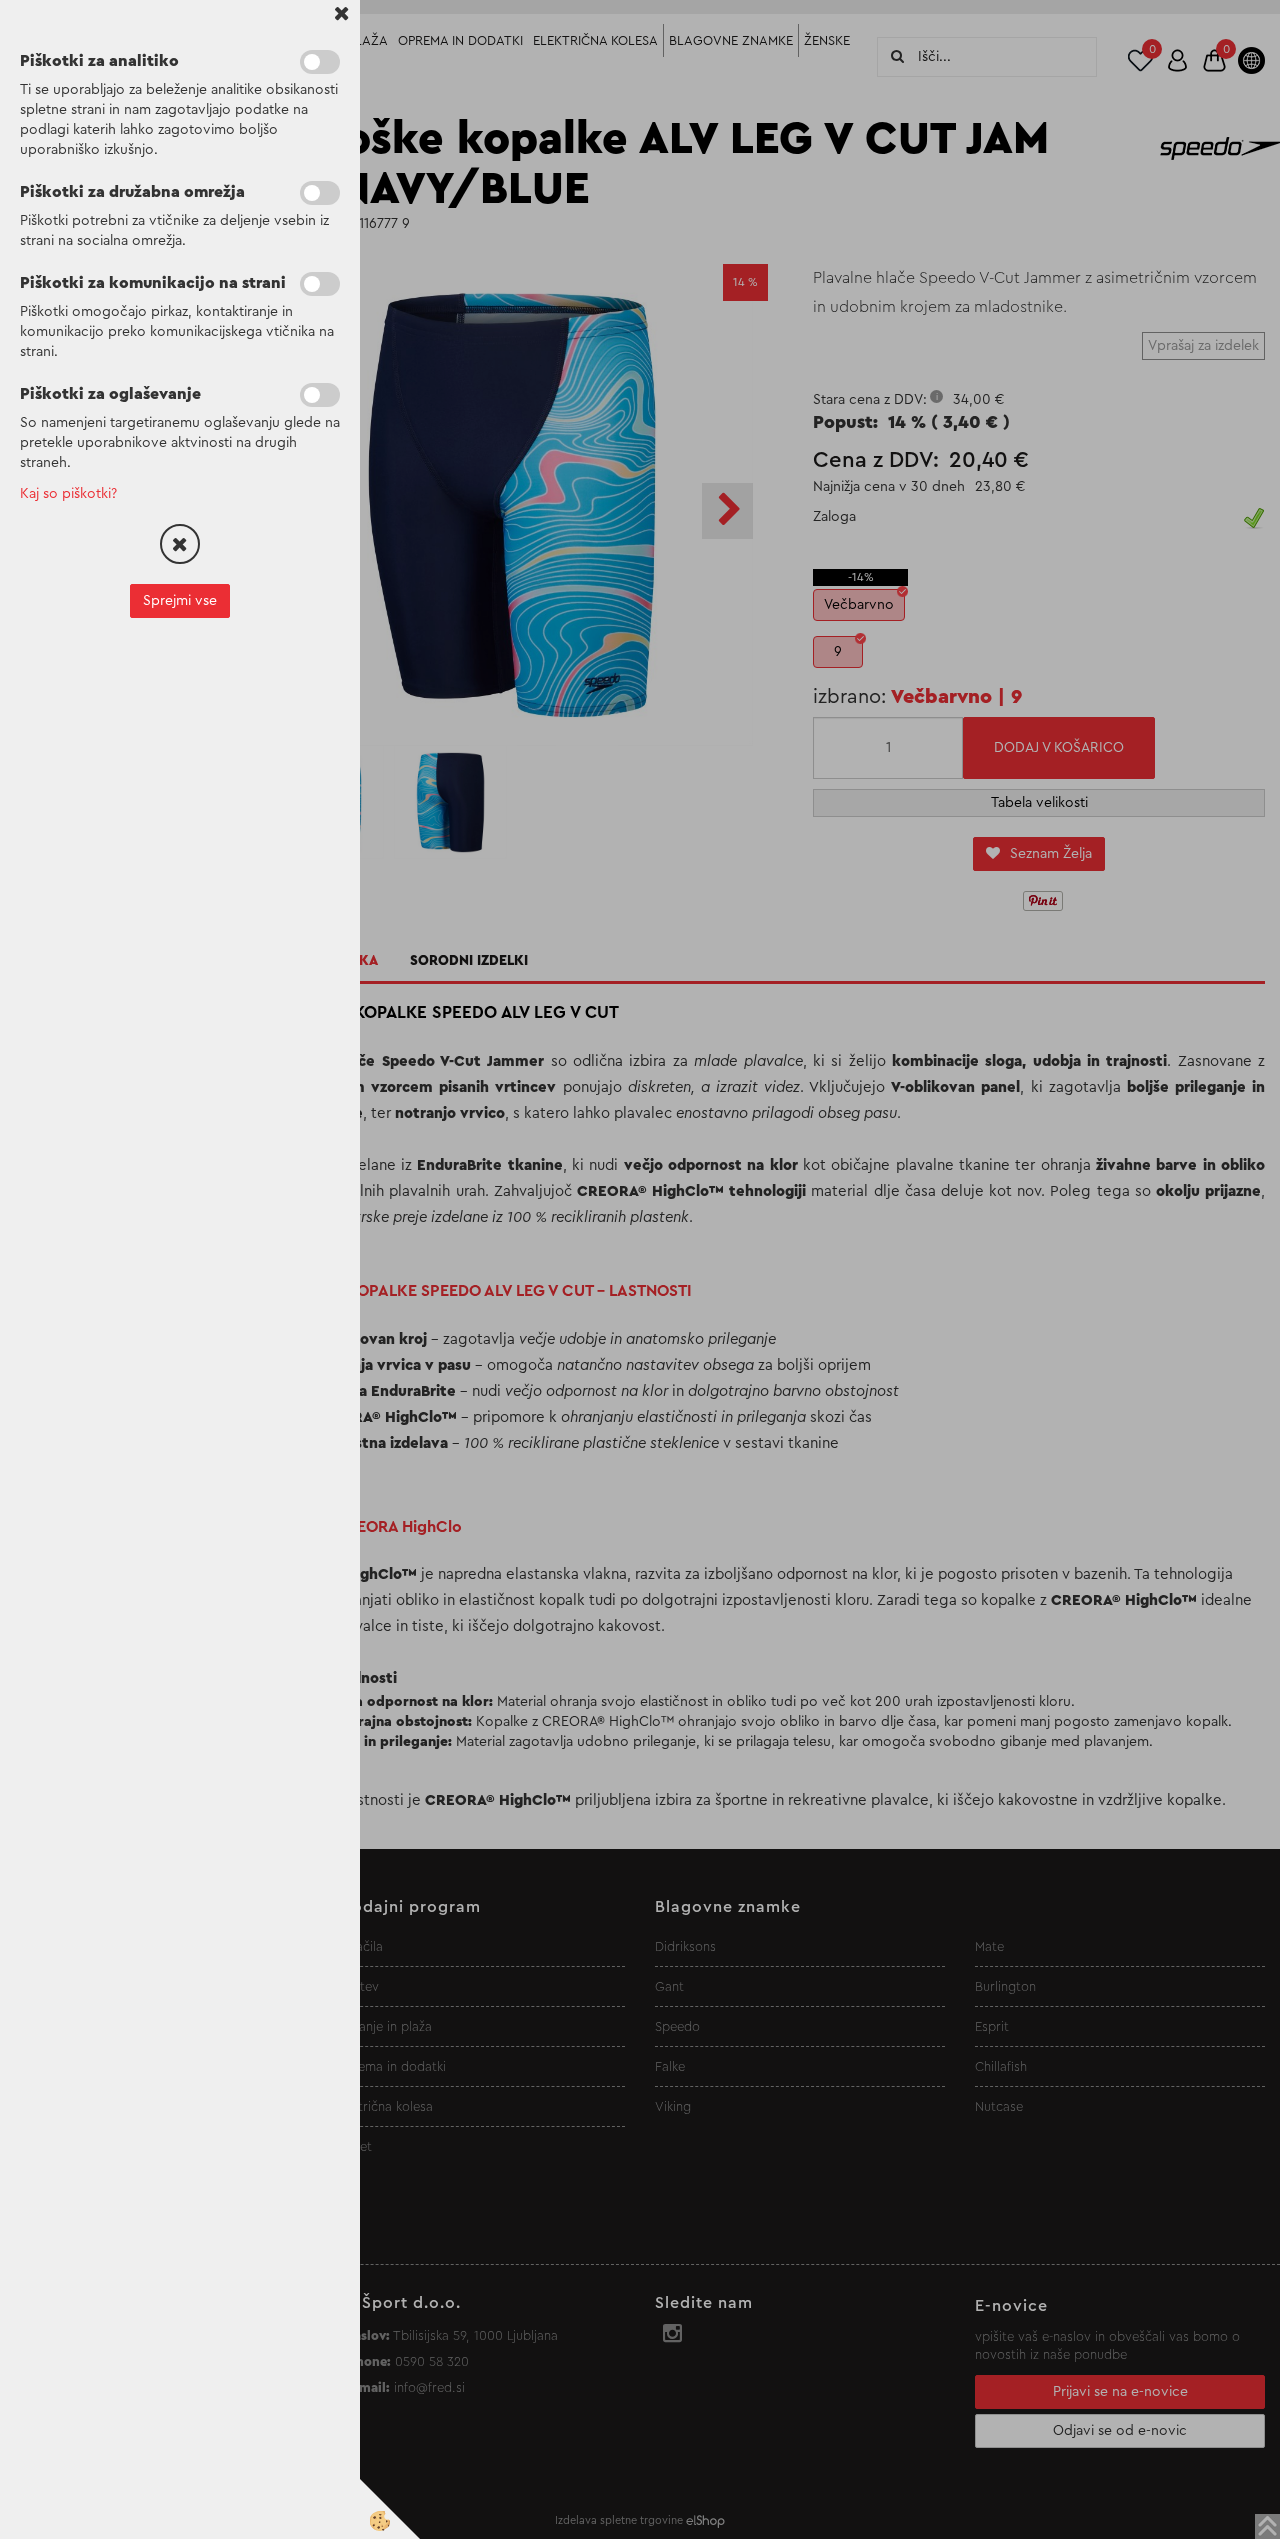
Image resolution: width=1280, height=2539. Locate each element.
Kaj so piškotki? (68, 494)
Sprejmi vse (180, 601)
